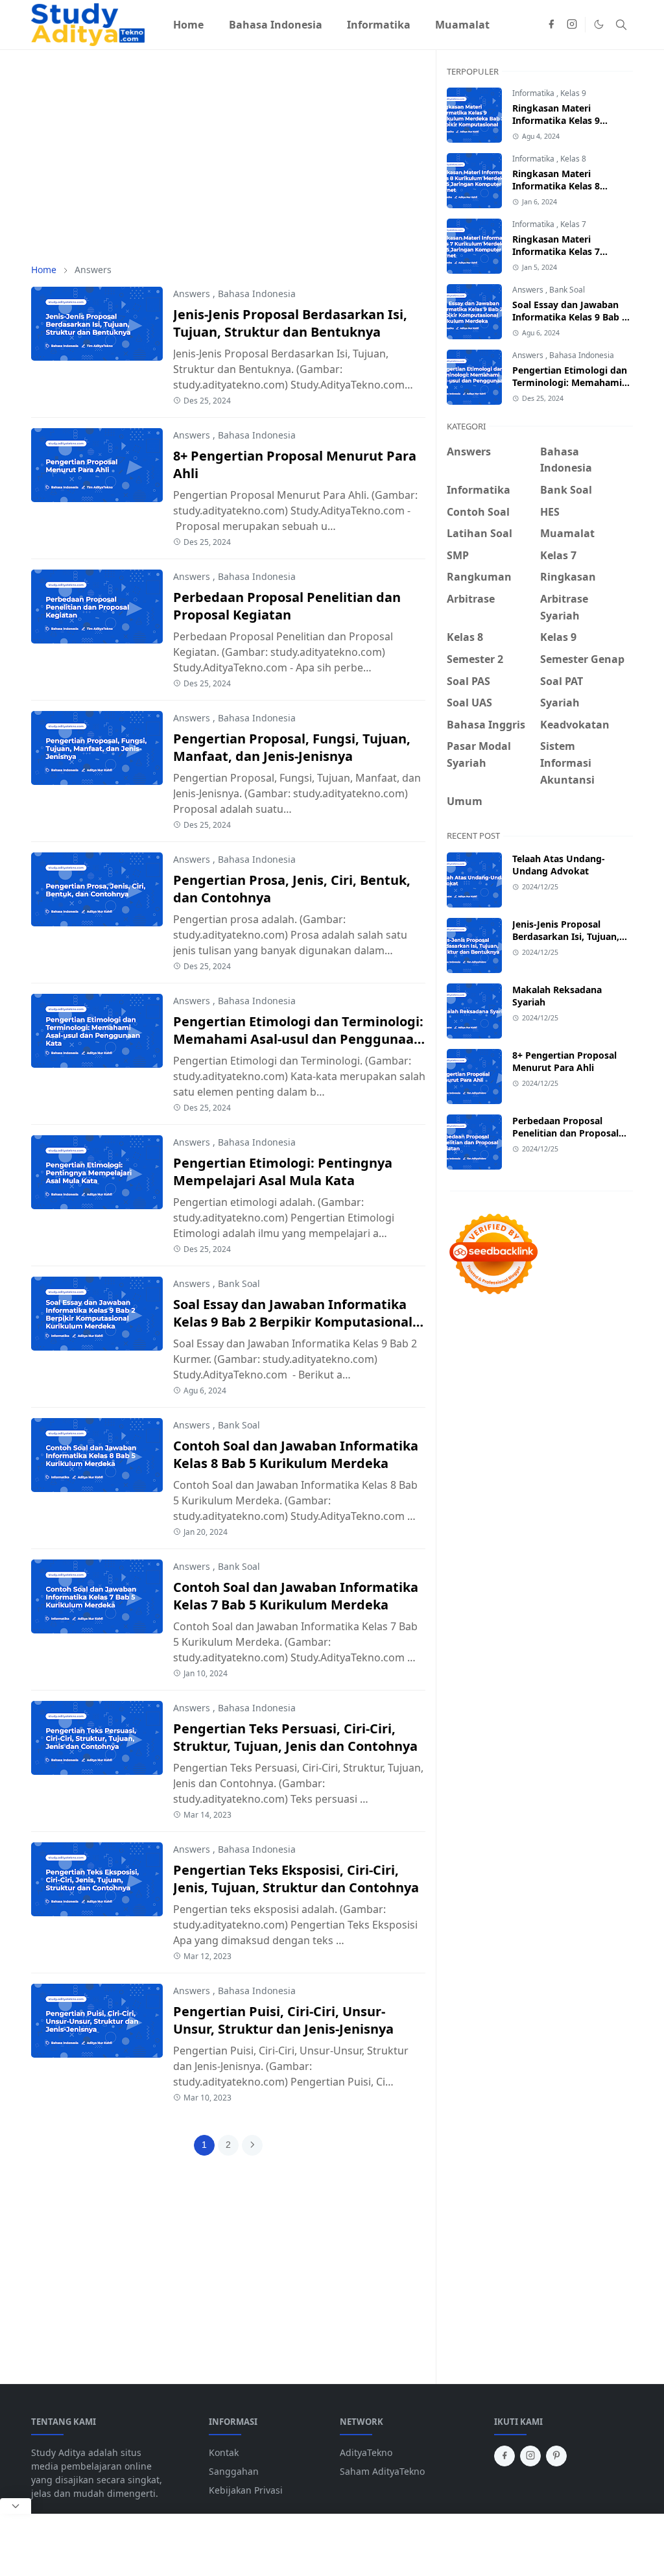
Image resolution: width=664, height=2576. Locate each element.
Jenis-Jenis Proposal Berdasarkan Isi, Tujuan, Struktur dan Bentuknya (290, 323)
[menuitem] (188, 25)
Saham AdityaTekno (382, 2471)
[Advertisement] (228, 156)
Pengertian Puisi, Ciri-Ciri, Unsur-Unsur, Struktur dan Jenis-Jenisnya (283, 2020)
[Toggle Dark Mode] (599, 24)
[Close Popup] (16, 2506)
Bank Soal (239, 1283)
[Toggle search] (621, 25)
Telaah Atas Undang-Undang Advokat (559, 865)
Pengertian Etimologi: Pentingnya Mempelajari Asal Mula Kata (283, 1172)
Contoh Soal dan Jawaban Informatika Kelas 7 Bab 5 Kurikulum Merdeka (296, 1596)
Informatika (534, 93)
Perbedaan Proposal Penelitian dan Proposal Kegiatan (287, 606)
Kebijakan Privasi (246, 2490)
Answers (192, 294)
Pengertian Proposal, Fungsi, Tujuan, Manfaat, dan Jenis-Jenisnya (292, 747)
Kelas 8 (573, 159)
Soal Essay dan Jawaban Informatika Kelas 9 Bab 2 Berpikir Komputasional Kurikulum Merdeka (293, 1322)
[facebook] (551, 25)
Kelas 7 (573, 224)
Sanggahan (234, 2471)
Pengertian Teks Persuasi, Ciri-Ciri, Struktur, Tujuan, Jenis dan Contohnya (295, 1737)
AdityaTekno (366, 2452)
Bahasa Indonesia (257, 294)
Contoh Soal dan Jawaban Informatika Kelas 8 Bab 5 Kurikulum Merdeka (296, 1454)
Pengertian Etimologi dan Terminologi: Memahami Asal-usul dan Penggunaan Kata (298, 1039)
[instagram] (572, 25)
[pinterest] (556, 2456)
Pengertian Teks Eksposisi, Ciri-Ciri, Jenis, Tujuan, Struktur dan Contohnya (296, 1879)
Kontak (224, 2452)
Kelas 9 (573, 93)
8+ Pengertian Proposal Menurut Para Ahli (564, 1061)
